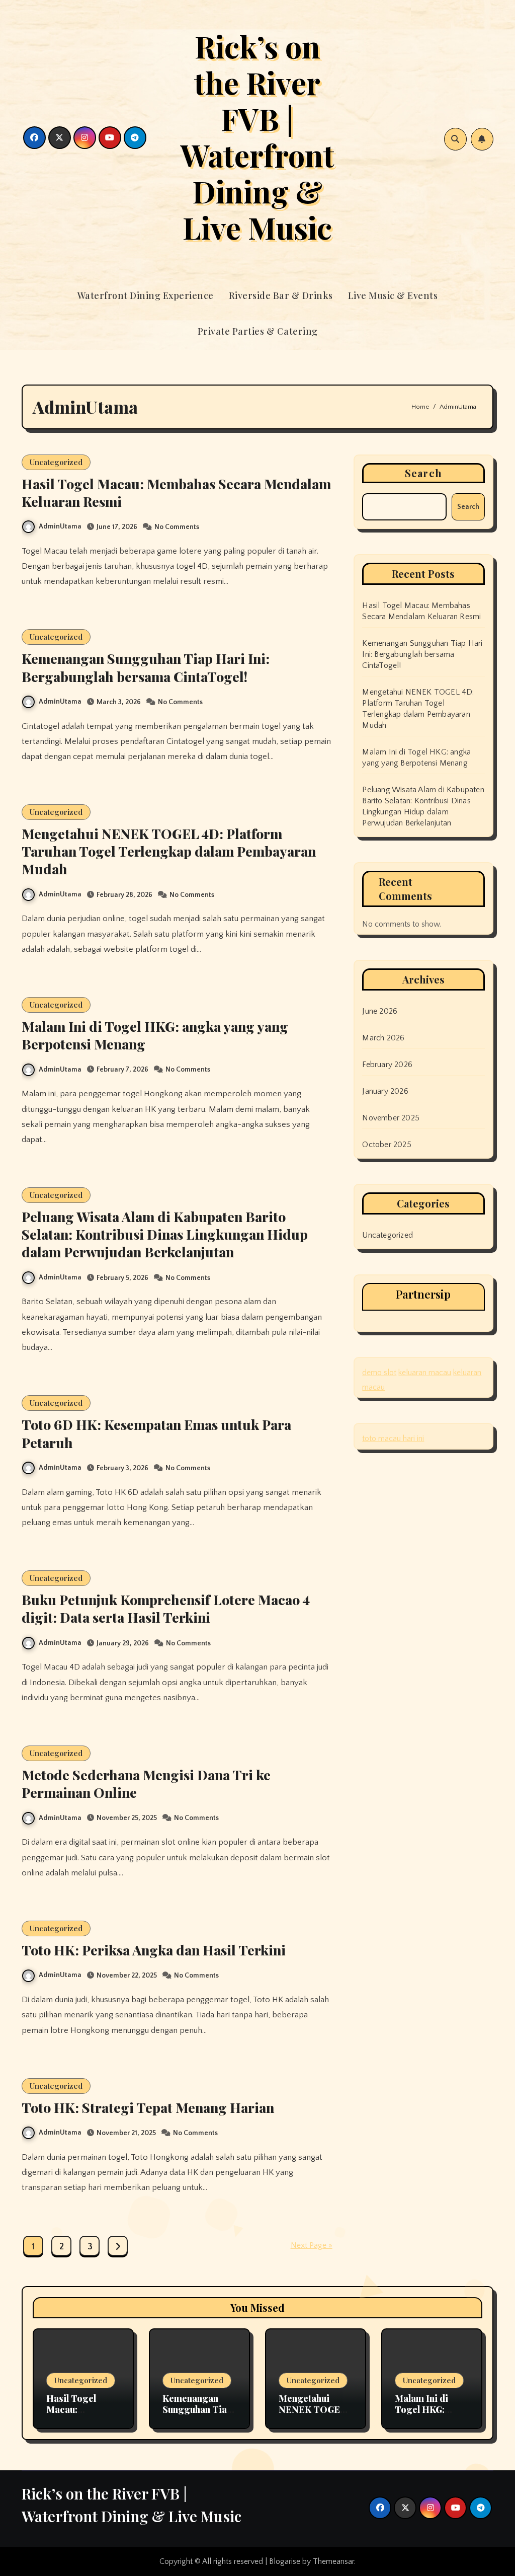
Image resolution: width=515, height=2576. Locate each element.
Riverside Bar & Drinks (281, 295)
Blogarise (285, 2561)
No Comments (177, 527)
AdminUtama (60, 526)
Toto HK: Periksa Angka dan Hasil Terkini (154, 1950)
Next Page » (312, 2245)
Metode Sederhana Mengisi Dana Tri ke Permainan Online (146, 1784)
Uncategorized (56, 462)
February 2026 (387, 1065)
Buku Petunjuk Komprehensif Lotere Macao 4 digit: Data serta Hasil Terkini (166, 1608)
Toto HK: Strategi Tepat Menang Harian (148, 2107)
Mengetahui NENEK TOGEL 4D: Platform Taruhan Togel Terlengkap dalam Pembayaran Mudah (169, 851)
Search (423, 473)
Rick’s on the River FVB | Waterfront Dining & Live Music (257, 136)
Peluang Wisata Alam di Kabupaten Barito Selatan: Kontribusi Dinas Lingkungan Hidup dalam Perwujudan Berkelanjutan (165, 1234)
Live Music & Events (393, 295)
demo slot (379, 1373)
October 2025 (387, 1145)
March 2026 (383, 1038)
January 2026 (385, 1091)
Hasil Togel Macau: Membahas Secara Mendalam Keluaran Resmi (176, 493)
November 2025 (391, 1118)
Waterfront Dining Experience (146, 295)
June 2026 (380, 1011)
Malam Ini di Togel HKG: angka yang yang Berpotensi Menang (155, 1035)
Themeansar (333, 2561)
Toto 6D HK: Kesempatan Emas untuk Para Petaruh (156, 1433)
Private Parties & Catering (258, 331)
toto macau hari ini (393, 1438)
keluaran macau (425, 1373)
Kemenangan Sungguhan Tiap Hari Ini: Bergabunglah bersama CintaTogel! (146, 667)
